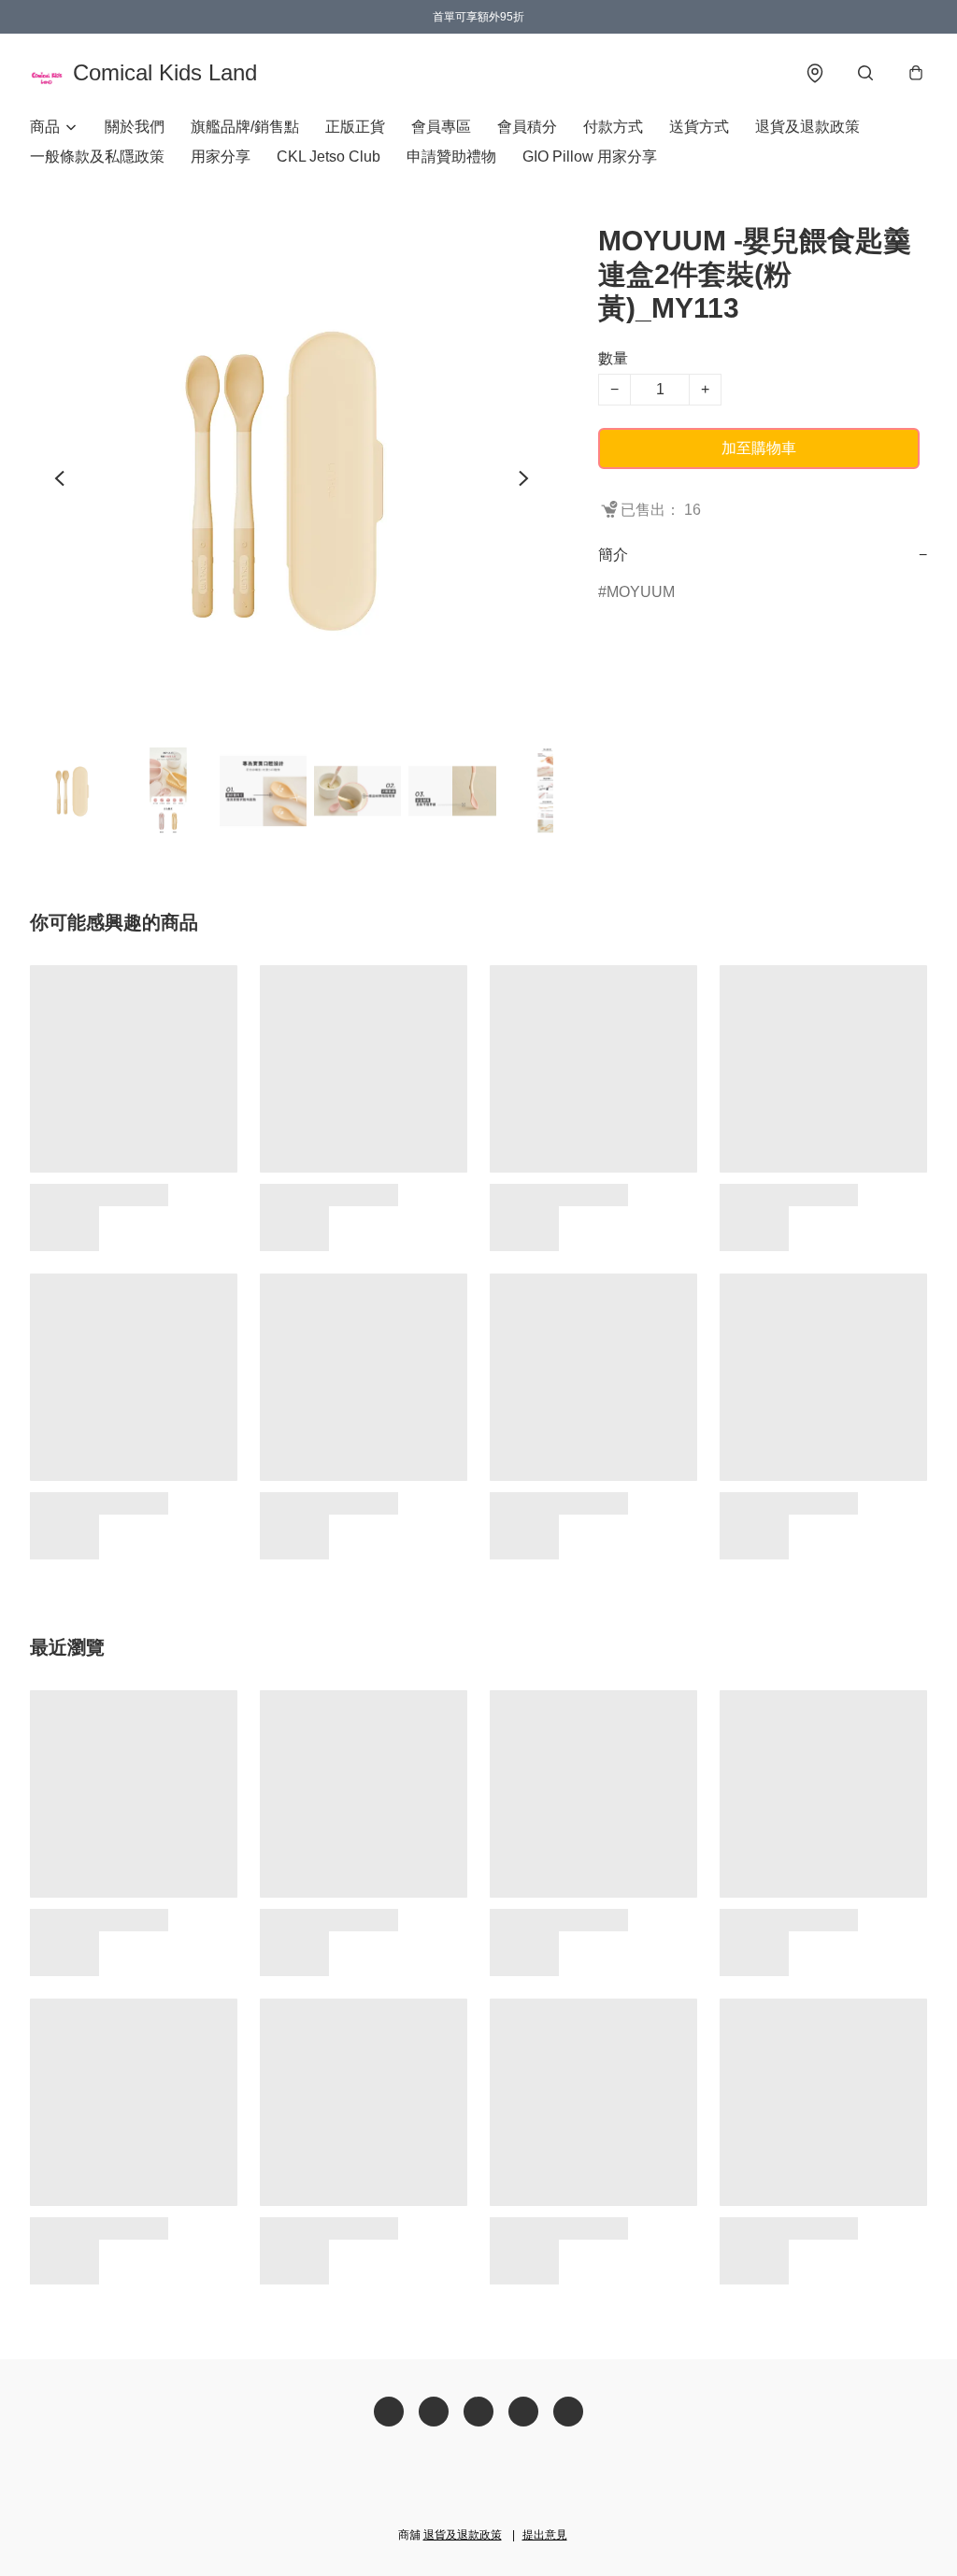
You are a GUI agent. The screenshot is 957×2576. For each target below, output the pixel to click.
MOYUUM (641, 592)
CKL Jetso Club (329, 157)
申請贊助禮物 (451, 157)
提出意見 (545, 2535)
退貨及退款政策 (807, 127)
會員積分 (527, 127)
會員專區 (441, 127)
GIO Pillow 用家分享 (590, 157)
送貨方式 (699, 127)
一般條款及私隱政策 (97, 157)
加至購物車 (759, 448)
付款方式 (613, 127)
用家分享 (221, 157)
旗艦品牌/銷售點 (245, 127)
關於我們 (135, 127)
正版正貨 (355, 127)
